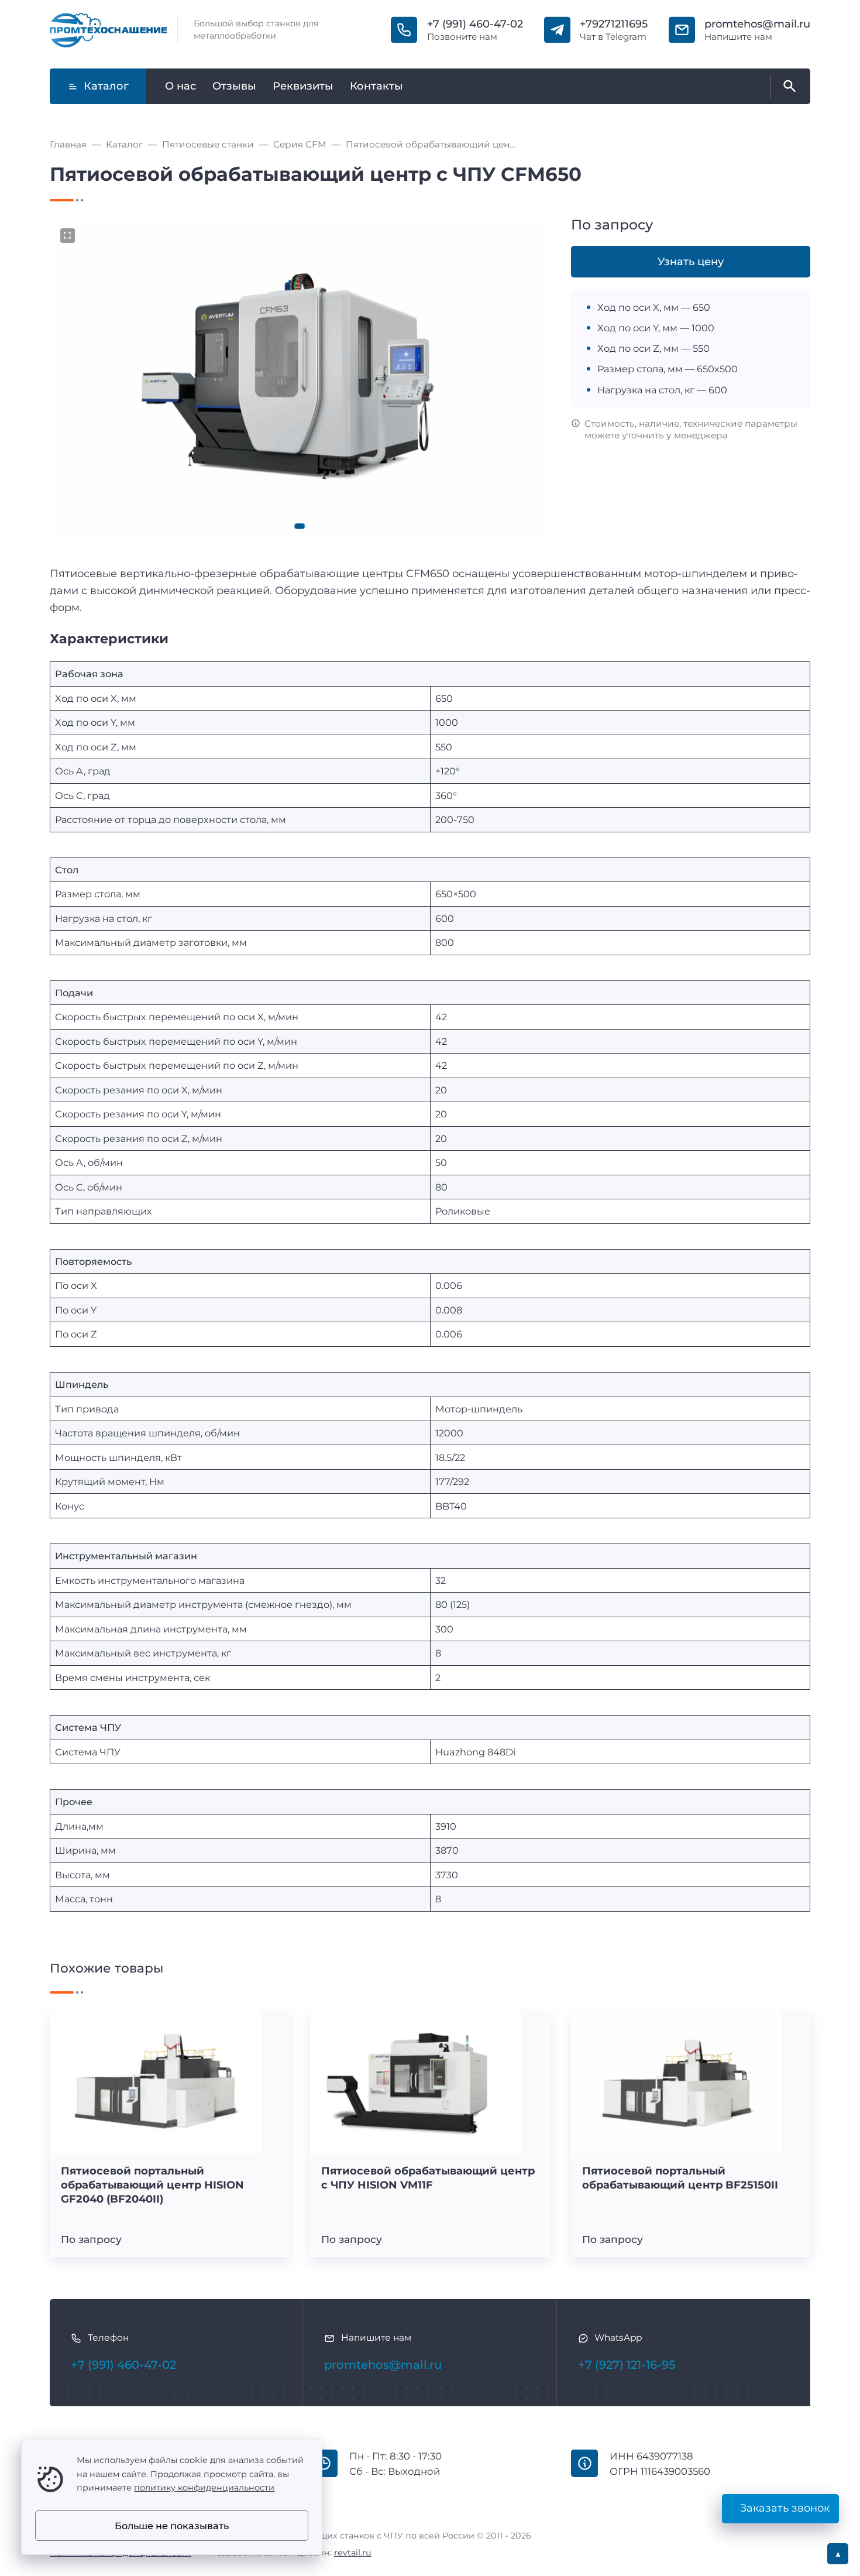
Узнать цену (691, 262)
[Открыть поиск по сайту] (787, 87)
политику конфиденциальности (204, 2488)
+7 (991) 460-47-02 (475, 24)
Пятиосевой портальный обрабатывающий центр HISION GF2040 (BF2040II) (152, 2185)
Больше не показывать (172, 2526)
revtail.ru (353, 2553)
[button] (300, 526)
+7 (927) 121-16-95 (627, 2365)
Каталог (106, 86)
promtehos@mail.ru (757, 24)
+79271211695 (614, 24)
